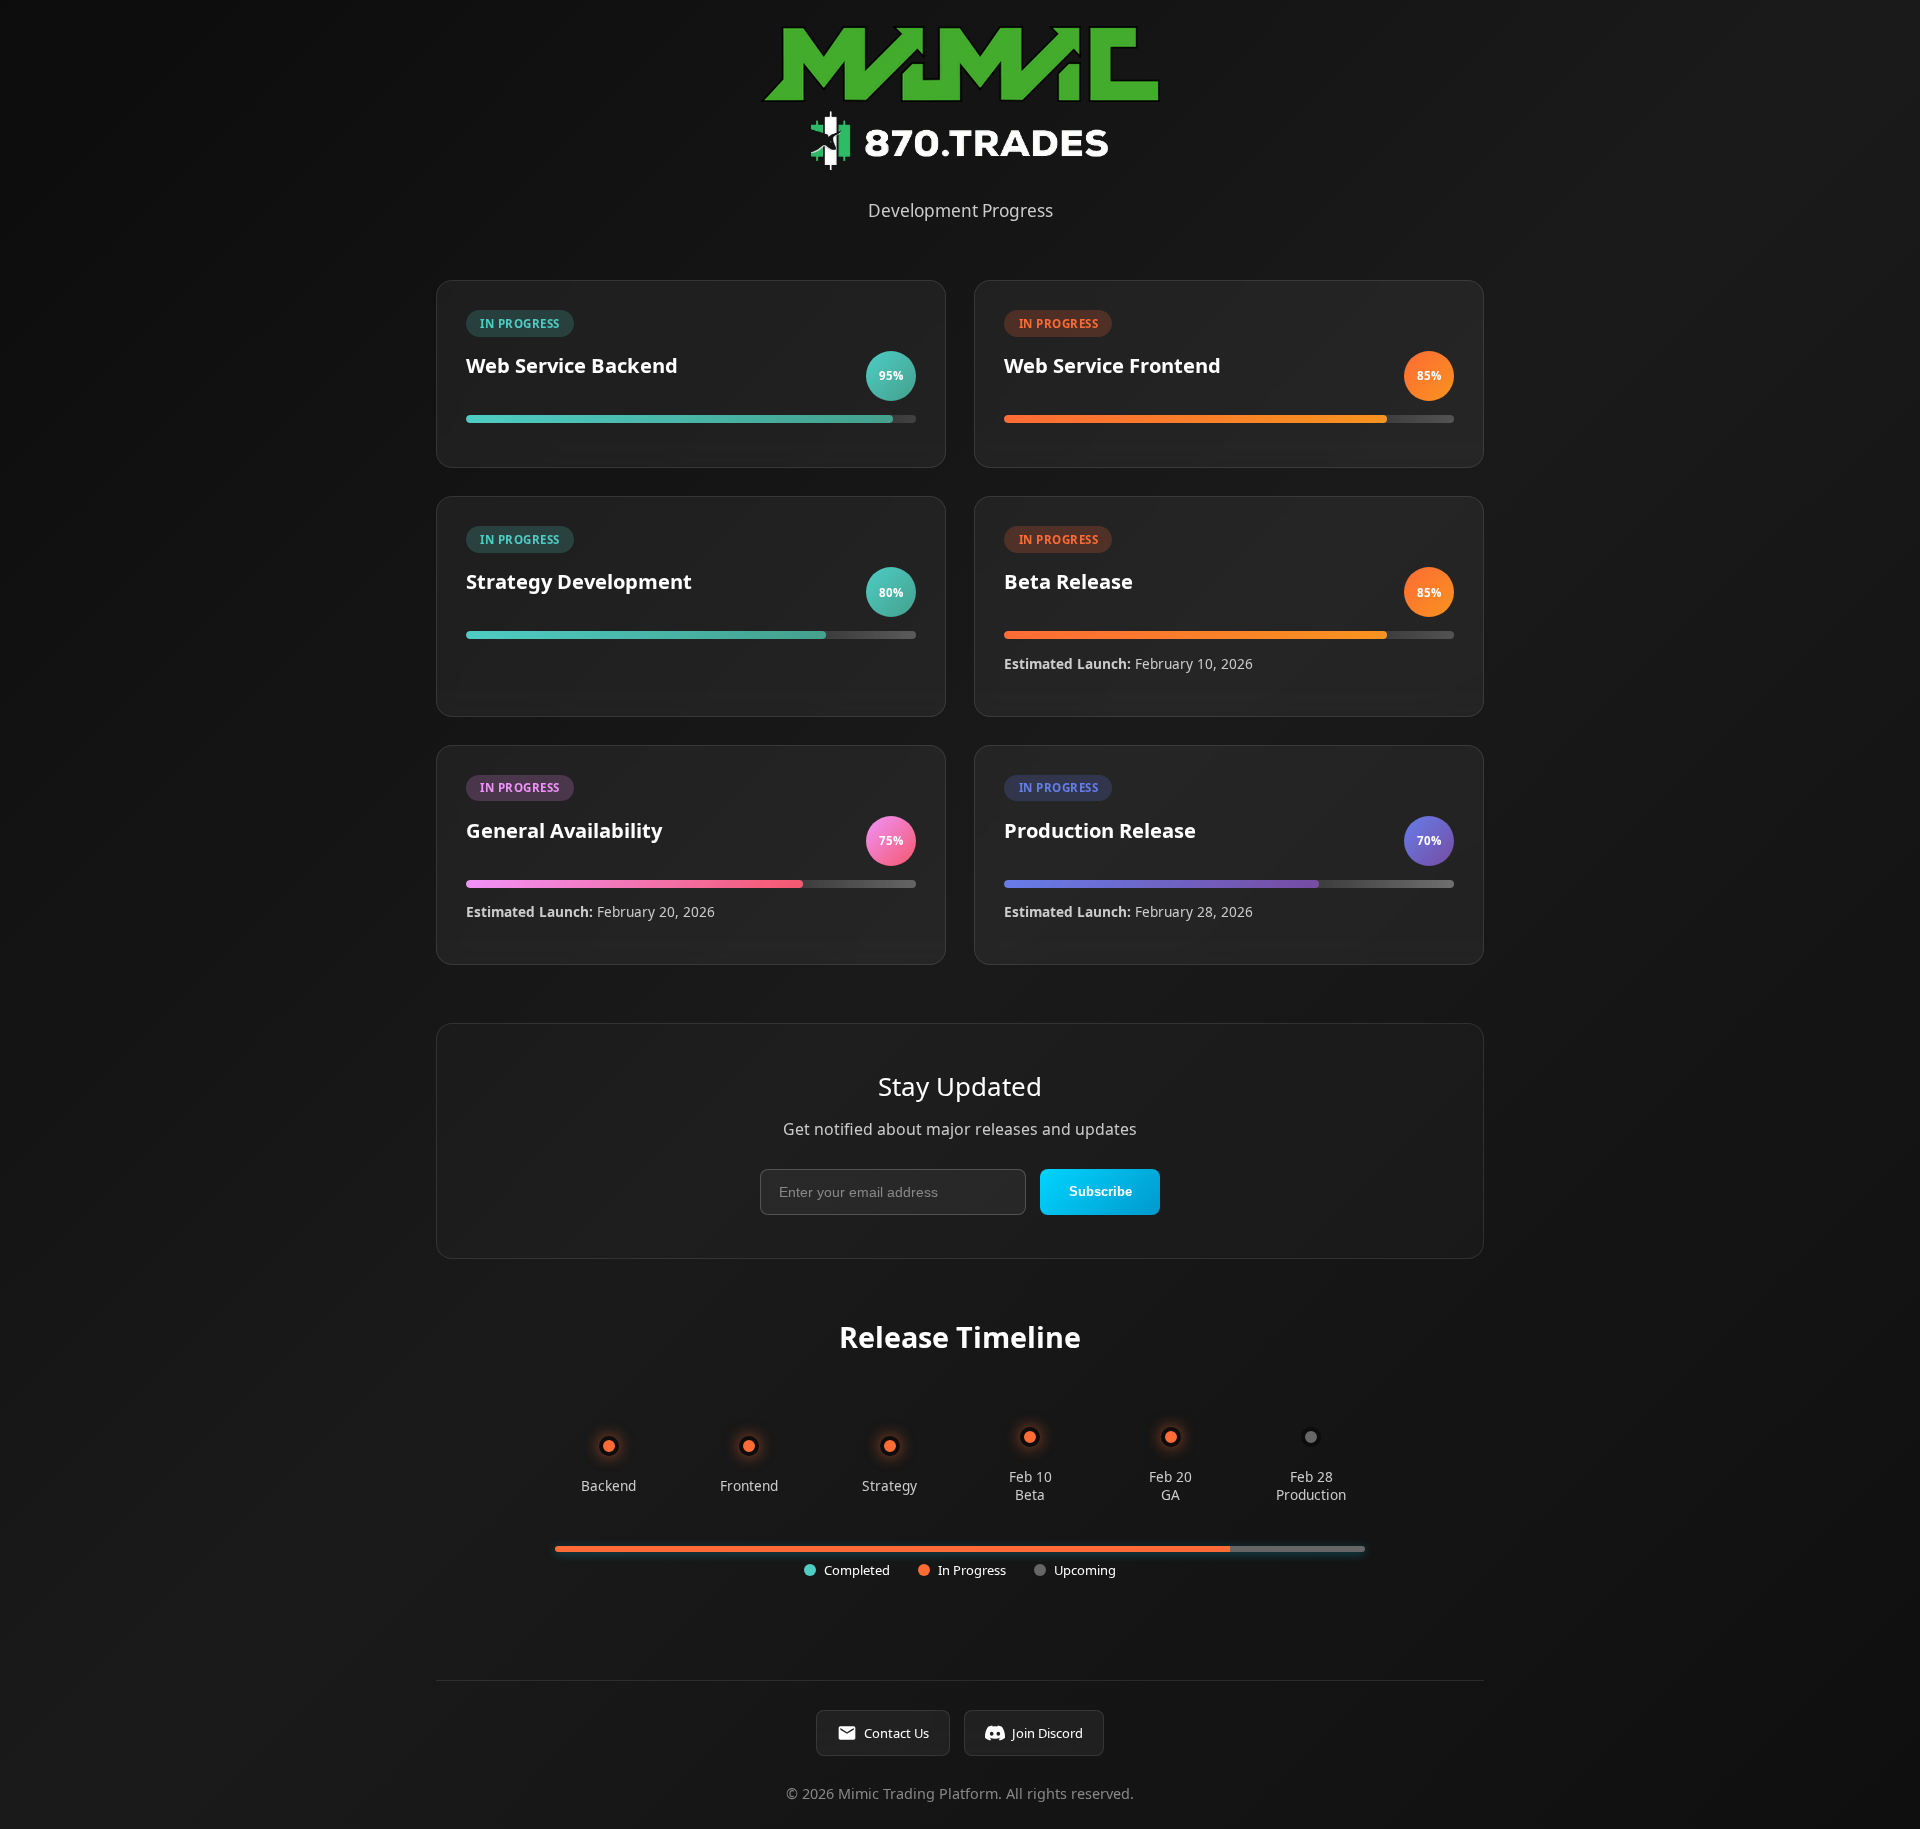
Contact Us (896, 1733)
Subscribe (1100, 1191)
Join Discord (1047, 1733)
